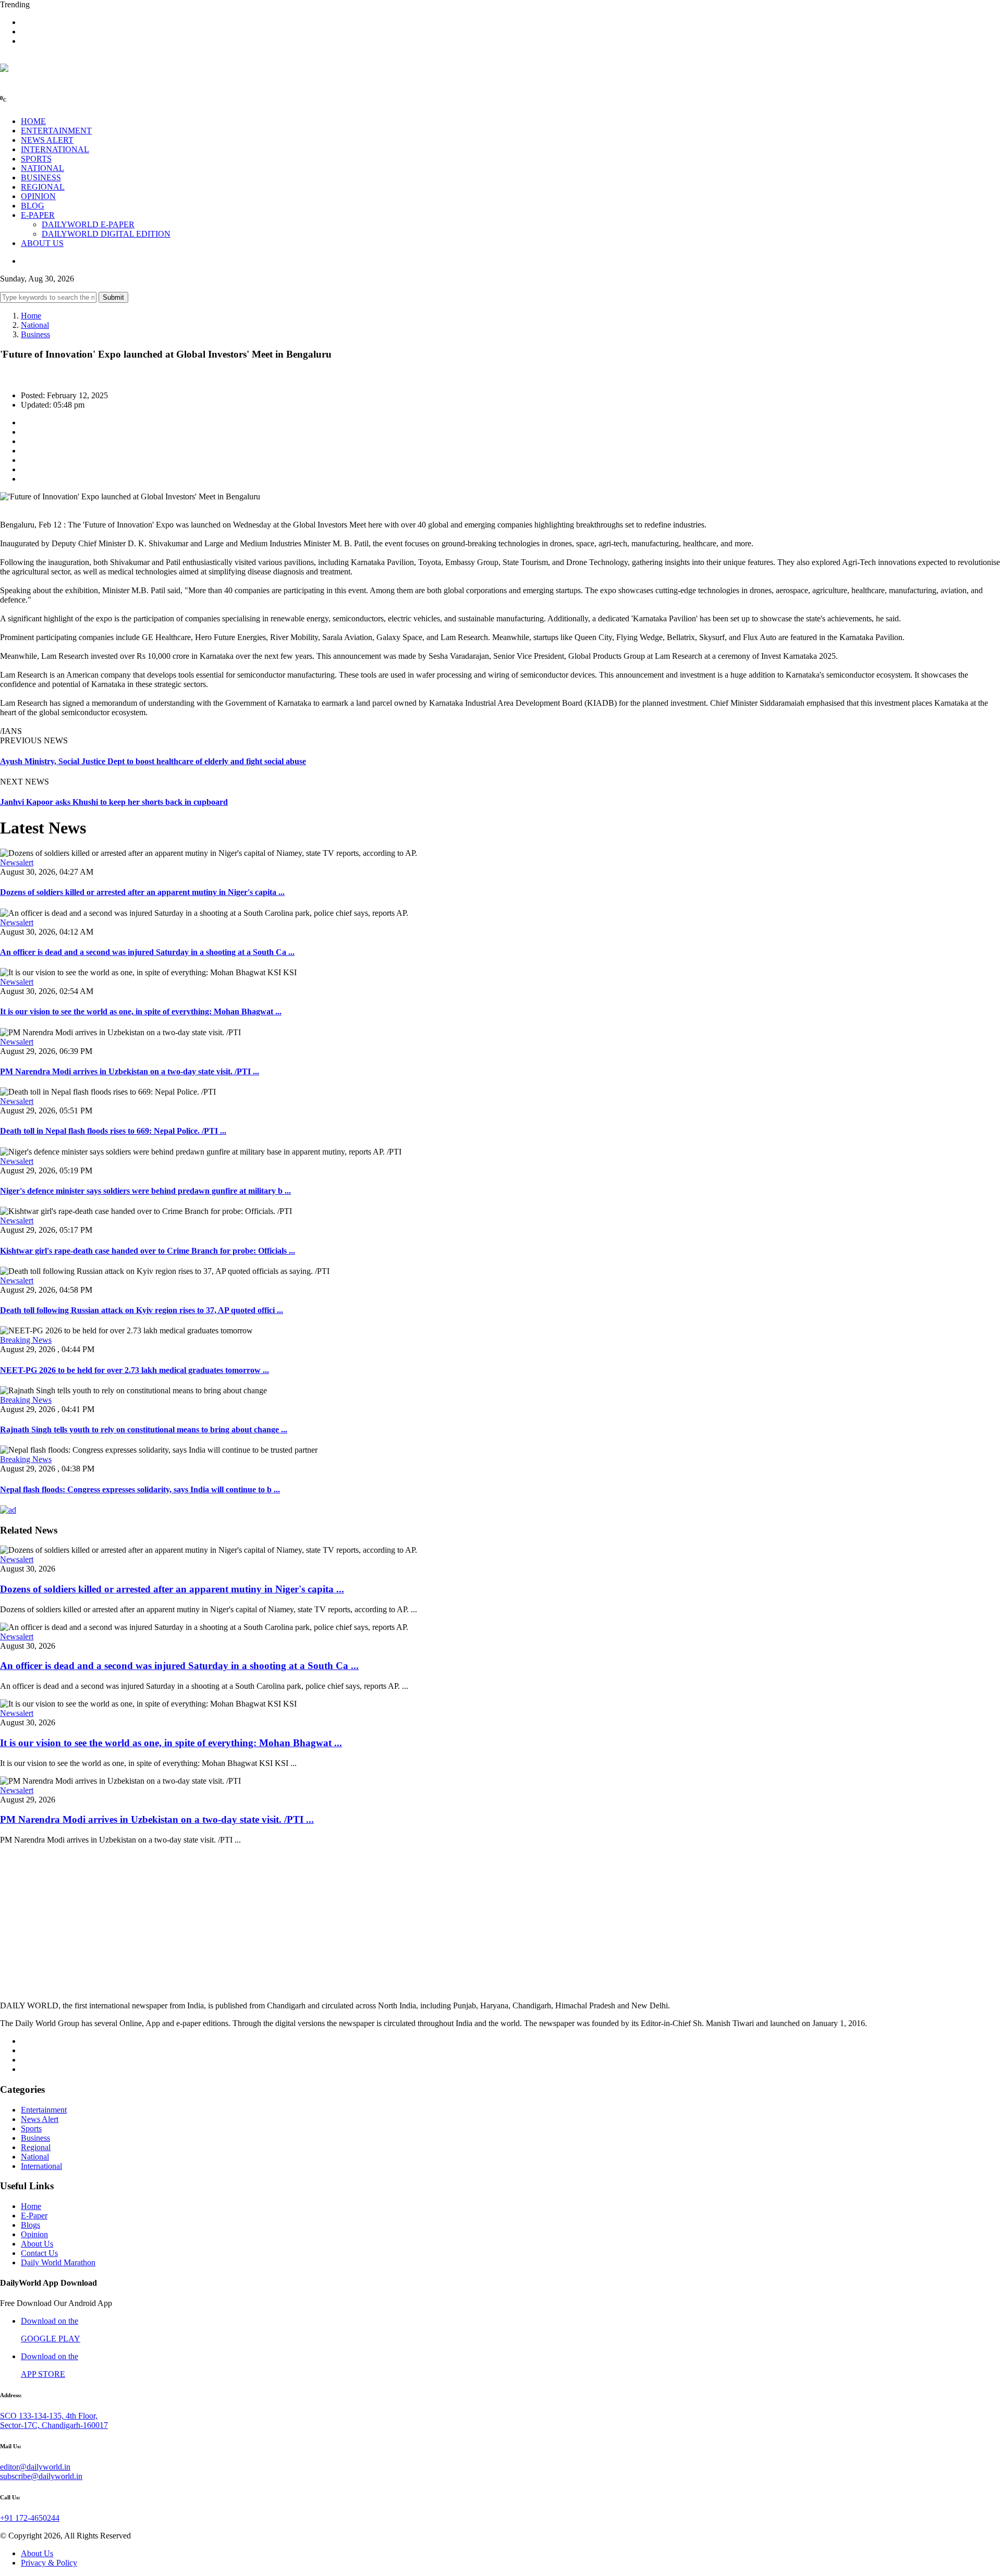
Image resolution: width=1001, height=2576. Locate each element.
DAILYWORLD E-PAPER (88, 224)
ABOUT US (42, 243)
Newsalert (17, 862)
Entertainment (44, 2110)
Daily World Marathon (58, 2262)
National (35, 325)
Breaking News (26, 1340)
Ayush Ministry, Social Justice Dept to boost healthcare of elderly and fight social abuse (153, 761)
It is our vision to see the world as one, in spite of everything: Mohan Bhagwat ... (141, 1011)
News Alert (40, 2119)
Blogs (30, 2225)
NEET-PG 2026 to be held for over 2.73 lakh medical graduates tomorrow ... (135, 1370)
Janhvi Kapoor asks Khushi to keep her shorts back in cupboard (114, 802)
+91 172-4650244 (30, 2518)
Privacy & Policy (49, 2563)
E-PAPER (38, 215)
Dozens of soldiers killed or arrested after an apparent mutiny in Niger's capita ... (142, 892)
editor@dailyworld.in (35, 2467)
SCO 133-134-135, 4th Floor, (49, 2416)
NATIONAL (42, 168)
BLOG (33, 206)
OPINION (38, 196)
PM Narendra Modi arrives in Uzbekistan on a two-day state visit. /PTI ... (130, 1071)
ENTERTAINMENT (56, 131)
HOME (33, 121)
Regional (36, 2147)
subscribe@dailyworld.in (41, 2476)
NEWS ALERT (47, 140)
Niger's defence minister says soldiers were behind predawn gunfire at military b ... (145, 1191)
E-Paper (34, 2216)
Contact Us (39, 2253)
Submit (113, 297)
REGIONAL (43, 187)
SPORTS (36, 159)
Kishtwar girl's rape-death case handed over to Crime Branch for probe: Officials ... (148, 1251)
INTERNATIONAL (55, 149)
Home (31, 316)
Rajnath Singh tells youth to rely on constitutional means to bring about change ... (144, 1430)
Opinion (34, 2234)
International (41, 2166)
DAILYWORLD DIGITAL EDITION (106, 234)
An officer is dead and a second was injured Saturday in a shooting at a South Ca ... (147, 952)
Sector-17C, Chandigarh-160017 (54, 2425)
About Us (37, 2244)
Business (35, 334)
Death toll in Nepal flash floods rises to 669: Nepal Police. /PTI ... (113, 1131)
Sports (31, 2129)
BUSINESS (41, 177)
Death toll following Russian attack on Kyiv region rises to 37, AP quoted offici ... (142, 1310)
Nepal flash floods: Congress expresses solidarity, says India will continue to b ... (140, 1489)
